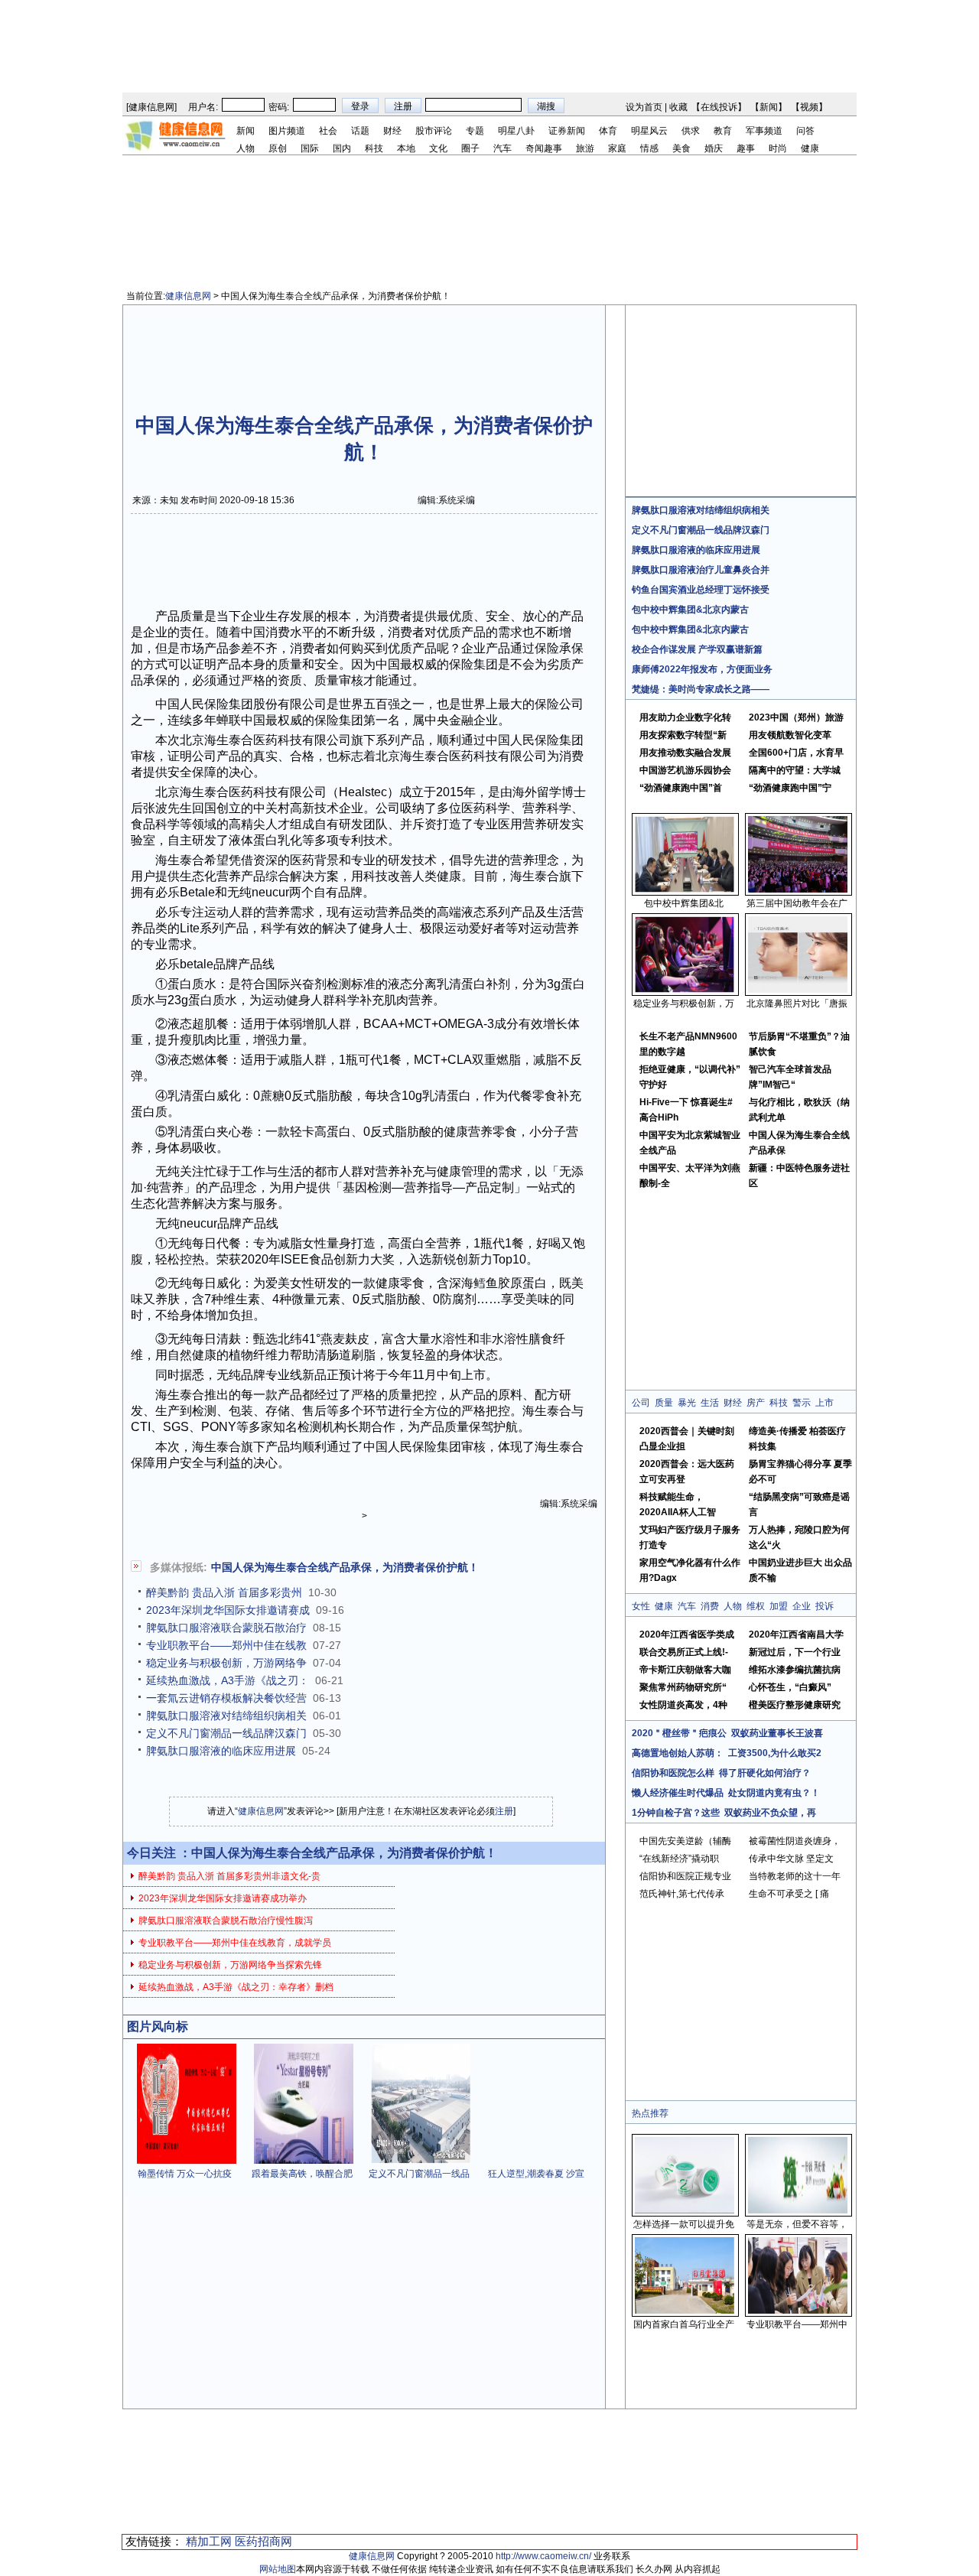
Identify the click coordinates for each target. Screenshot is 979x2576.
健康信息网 (151, 107)
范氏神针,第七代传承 (682, 1894)
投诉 (825, 1606)
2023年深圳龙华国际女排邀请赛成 (228, 1610)
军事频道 (764, 131)
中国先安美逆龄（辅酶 (685, 1841)
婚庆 (714, 148)
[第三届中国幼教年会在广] (798, 890)
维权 (756, 1606)
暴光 (687, 1403)
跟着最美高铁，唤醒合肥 (302, 2174)
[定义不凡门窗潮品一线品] (421, 2161)
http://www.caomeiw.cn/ (543, 2556)
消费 (710, 1606)
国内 (342, 148)
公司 (641, 1403)
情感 (649, 148)
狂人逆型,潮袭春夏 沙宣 (536, 2174)
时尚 (778, 148)
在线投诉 (719, 107)
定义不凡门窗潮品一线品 (419, 2174)
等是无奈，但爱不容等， (797, 2224)
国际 (310, 148)
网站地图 (278, 2569)
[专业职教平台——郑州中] (798, 2311)
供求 (691, 131)
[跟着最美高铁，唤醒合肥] (304, 2161)
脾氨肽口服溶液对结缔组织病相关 (226, 1716)
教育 (723, 131)
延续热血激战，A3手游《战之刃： (228, 1680)
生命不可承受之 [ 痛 (789, 1894)
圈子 (470, 148)
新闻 (769, 107)
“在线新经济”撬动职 (679, 1859)
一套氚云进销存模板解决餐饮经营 (226, 1698)
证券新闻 (567, 131)
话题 (360, 131)
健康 (810, 148)
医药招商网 (263, 2541)
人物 (246, 148)
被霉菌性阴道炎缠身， (795, 1841)
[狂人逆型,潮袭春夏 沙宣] (538, 2161)
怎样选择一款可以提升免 (684, 2224)
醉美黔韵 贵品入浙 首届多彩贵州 (224, 1592)
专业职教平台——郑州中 (797, 2324)
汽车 (503, 148)
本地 (406, 148)
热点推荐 (650, 2113)
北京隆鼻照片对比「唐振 (797, 1003)
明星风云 (649, 131)
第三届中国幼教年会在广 (797, 903)
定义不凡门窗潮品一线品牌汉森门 (226, 1733)
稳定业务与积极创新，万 (684, 1003)
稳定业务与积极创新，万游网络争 (226, 1663)
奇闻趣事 (544, 148)
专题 (475, 131)
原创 (278, 148)
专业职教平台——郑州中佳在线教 (226, 1645)
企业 (802, 1606)
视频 (809, 107)
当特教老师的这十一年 (795, 1876)
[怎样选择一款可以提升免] (685, 2210)
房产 (756, 1403)
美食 (681, 148)
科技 (374, 148)
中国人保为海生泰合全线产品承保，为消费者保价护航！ (345, 1567)
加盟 (779, 1606)
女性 (641, 1606)
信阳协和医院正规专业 (685, 1876)
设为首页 (644, 107)
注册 (504, 1811)
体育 (608, 131)
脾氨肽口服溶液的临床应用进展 (221, 1751)
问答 (805, 131)
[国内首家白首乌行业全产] (685, 2311)
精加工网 (209, 2541)
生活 (710, 1403)
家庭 (617, 148)
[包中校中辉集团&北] (685, 890)
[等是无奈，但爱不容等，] (798, 2210)
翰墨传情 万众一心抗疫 (185, 2174)
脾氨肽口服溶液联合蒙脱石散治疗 (226, 1628)
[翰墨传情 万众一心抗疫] (187, 2161)
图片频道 (287, 131)
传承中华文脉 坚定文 (791, 1859)
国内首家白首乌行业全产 (684, 2324)
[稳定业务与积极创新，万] (685, 990)
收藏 (678, 107)
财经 (392, 131)
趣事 (746, 148)
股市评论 (434, 131)
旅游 (585, 148)
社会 (328, 131)
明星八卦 (516, 131)
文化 (438, 148)
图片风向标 (158, 2026)
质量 (664, 1403)
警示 (802, 1403)
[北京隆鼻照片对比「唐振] (798, 990)
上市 (825, 1403)
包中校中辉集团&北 (684, 903)
